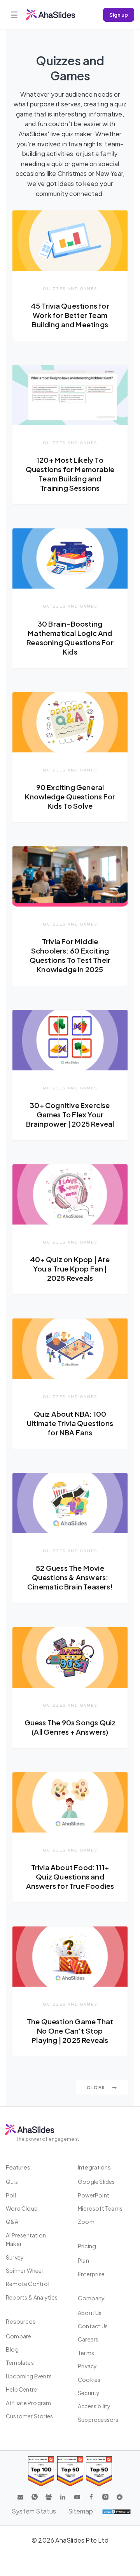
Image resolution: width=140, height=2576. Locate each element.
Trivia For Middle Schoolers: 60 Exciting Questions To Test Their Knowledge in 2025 (70, 955)
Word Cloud (22, 2208)
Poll (11, 2195)
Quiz (12, 2182)
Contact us (93, 2326)
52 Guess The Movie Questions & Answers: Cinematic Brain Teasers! (70, 1577)
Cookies (89, 2380)
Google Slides (96, 2182)
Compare (18, 2336)
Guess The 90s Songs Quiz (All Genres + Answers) (70, 1727)
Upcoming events (29, 2376)
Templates (20, 2362)
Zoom (86, 2222)
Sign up (119, 15)
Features (18, 2167)
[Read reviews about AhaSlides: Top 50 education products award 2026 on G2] (70, 2471)
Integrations (94, 2167)
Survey (15, 2257)
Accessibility (94, 2406)
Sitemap (80, 2511)
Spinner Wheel (24, 2270)
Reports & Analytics (32, 2297)
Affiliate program (28, 2403)
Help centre (21, 2389)
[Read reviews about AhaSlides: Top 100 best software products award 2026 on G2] (41, 2471)
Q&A (12, 2222)
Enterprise (91, 2274)
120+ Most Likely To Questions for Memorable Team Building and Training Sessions (70, 474)
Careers (88, 2339)
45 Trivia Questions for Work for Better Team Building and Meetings (70, 315)
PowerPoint (94, 2195)
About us (90, 2313)
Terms (86, 2353)
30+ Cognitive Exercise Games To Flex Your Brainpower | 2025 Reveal (70, 1114)
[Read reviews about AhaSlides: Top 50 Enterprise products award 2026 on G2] (99, 2471)
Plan (83, 2260)
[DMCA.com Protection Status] (116, 2511)
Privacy (87, 2366)
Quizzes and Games (70, 288)
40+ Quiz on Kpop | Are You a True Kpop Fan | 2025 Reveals (70, 1269)
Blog (12, 2349)
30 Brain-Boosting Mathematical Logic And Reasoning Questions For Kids (70, 638)
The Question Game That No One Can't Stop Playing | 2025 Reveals (70, 2031)
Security (89, 2393)
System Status (34, 2511)
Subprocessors (98, 2420)
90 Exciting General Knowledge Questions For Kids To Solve (70, 796)
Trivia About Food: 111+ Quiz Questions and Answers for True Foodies (70, 1877)
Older (97, 2087)
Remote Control (28, 2284)
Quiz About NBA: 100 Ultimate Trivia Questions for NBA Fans (70, 1423)
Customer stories (29, 2416)
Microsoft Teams (100, 2208)
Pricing (87, 2246)
